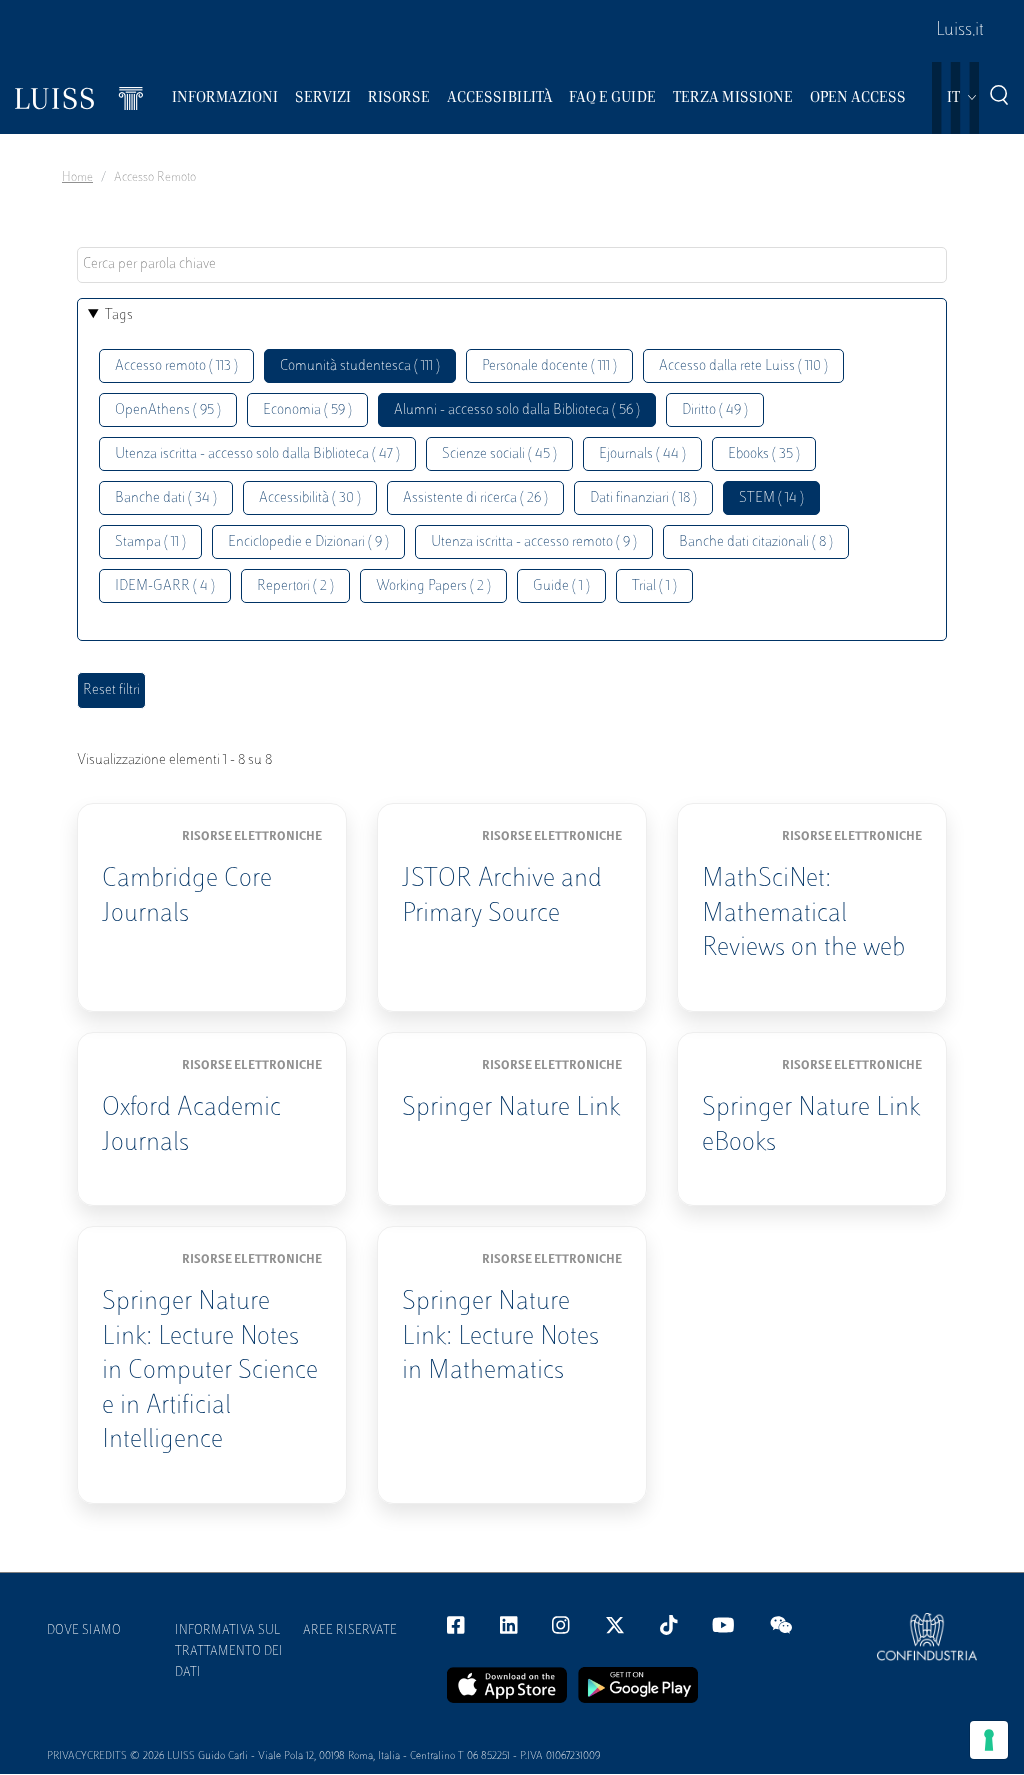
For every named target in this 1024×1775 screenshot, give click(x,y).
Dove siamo (84, 1631)
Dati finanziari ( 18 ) (643, 498)
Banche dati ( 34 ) (166, 498)
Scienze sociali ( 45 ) (499, 454)
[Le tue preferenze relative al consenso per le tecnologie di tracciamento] (989, 1740)
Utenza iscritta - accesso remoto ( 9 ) (534, 542)
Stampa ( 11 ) (150, 542)
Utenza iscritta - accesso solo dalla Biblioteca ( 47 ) (257, 454)
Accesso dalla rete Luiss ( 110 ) (743, 366)
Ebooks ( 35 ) (764, 454)
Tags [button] (119, 315)
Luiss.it (960, 31)
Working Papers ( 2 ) (433, 586)
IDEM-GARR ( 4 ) (165, 586)
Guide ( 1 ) (561, 586)
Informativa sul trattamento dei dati (229, 1652)
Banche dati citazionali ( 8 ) (756, 542)
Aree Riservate (350, 1631)
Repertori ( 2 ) (295, 586)
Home (77, 178)
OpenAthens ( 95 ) (168, 410)
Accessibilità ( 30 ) (310, 498)
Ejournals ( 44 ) (642, 454)
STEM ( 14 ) (771, 498)
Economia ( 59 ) (307, 410)
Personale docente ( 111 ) (549, 366)
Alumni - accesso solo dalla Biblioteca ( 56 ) (517, 410)
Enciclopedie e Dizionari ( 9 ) (308, 542)
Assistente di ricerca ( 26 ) (475, 498)
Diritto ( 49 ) (715, 410)
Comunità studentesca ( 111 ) (360, 366)
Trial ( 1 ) (654, 586)
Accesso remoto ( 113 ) (176, 366)
